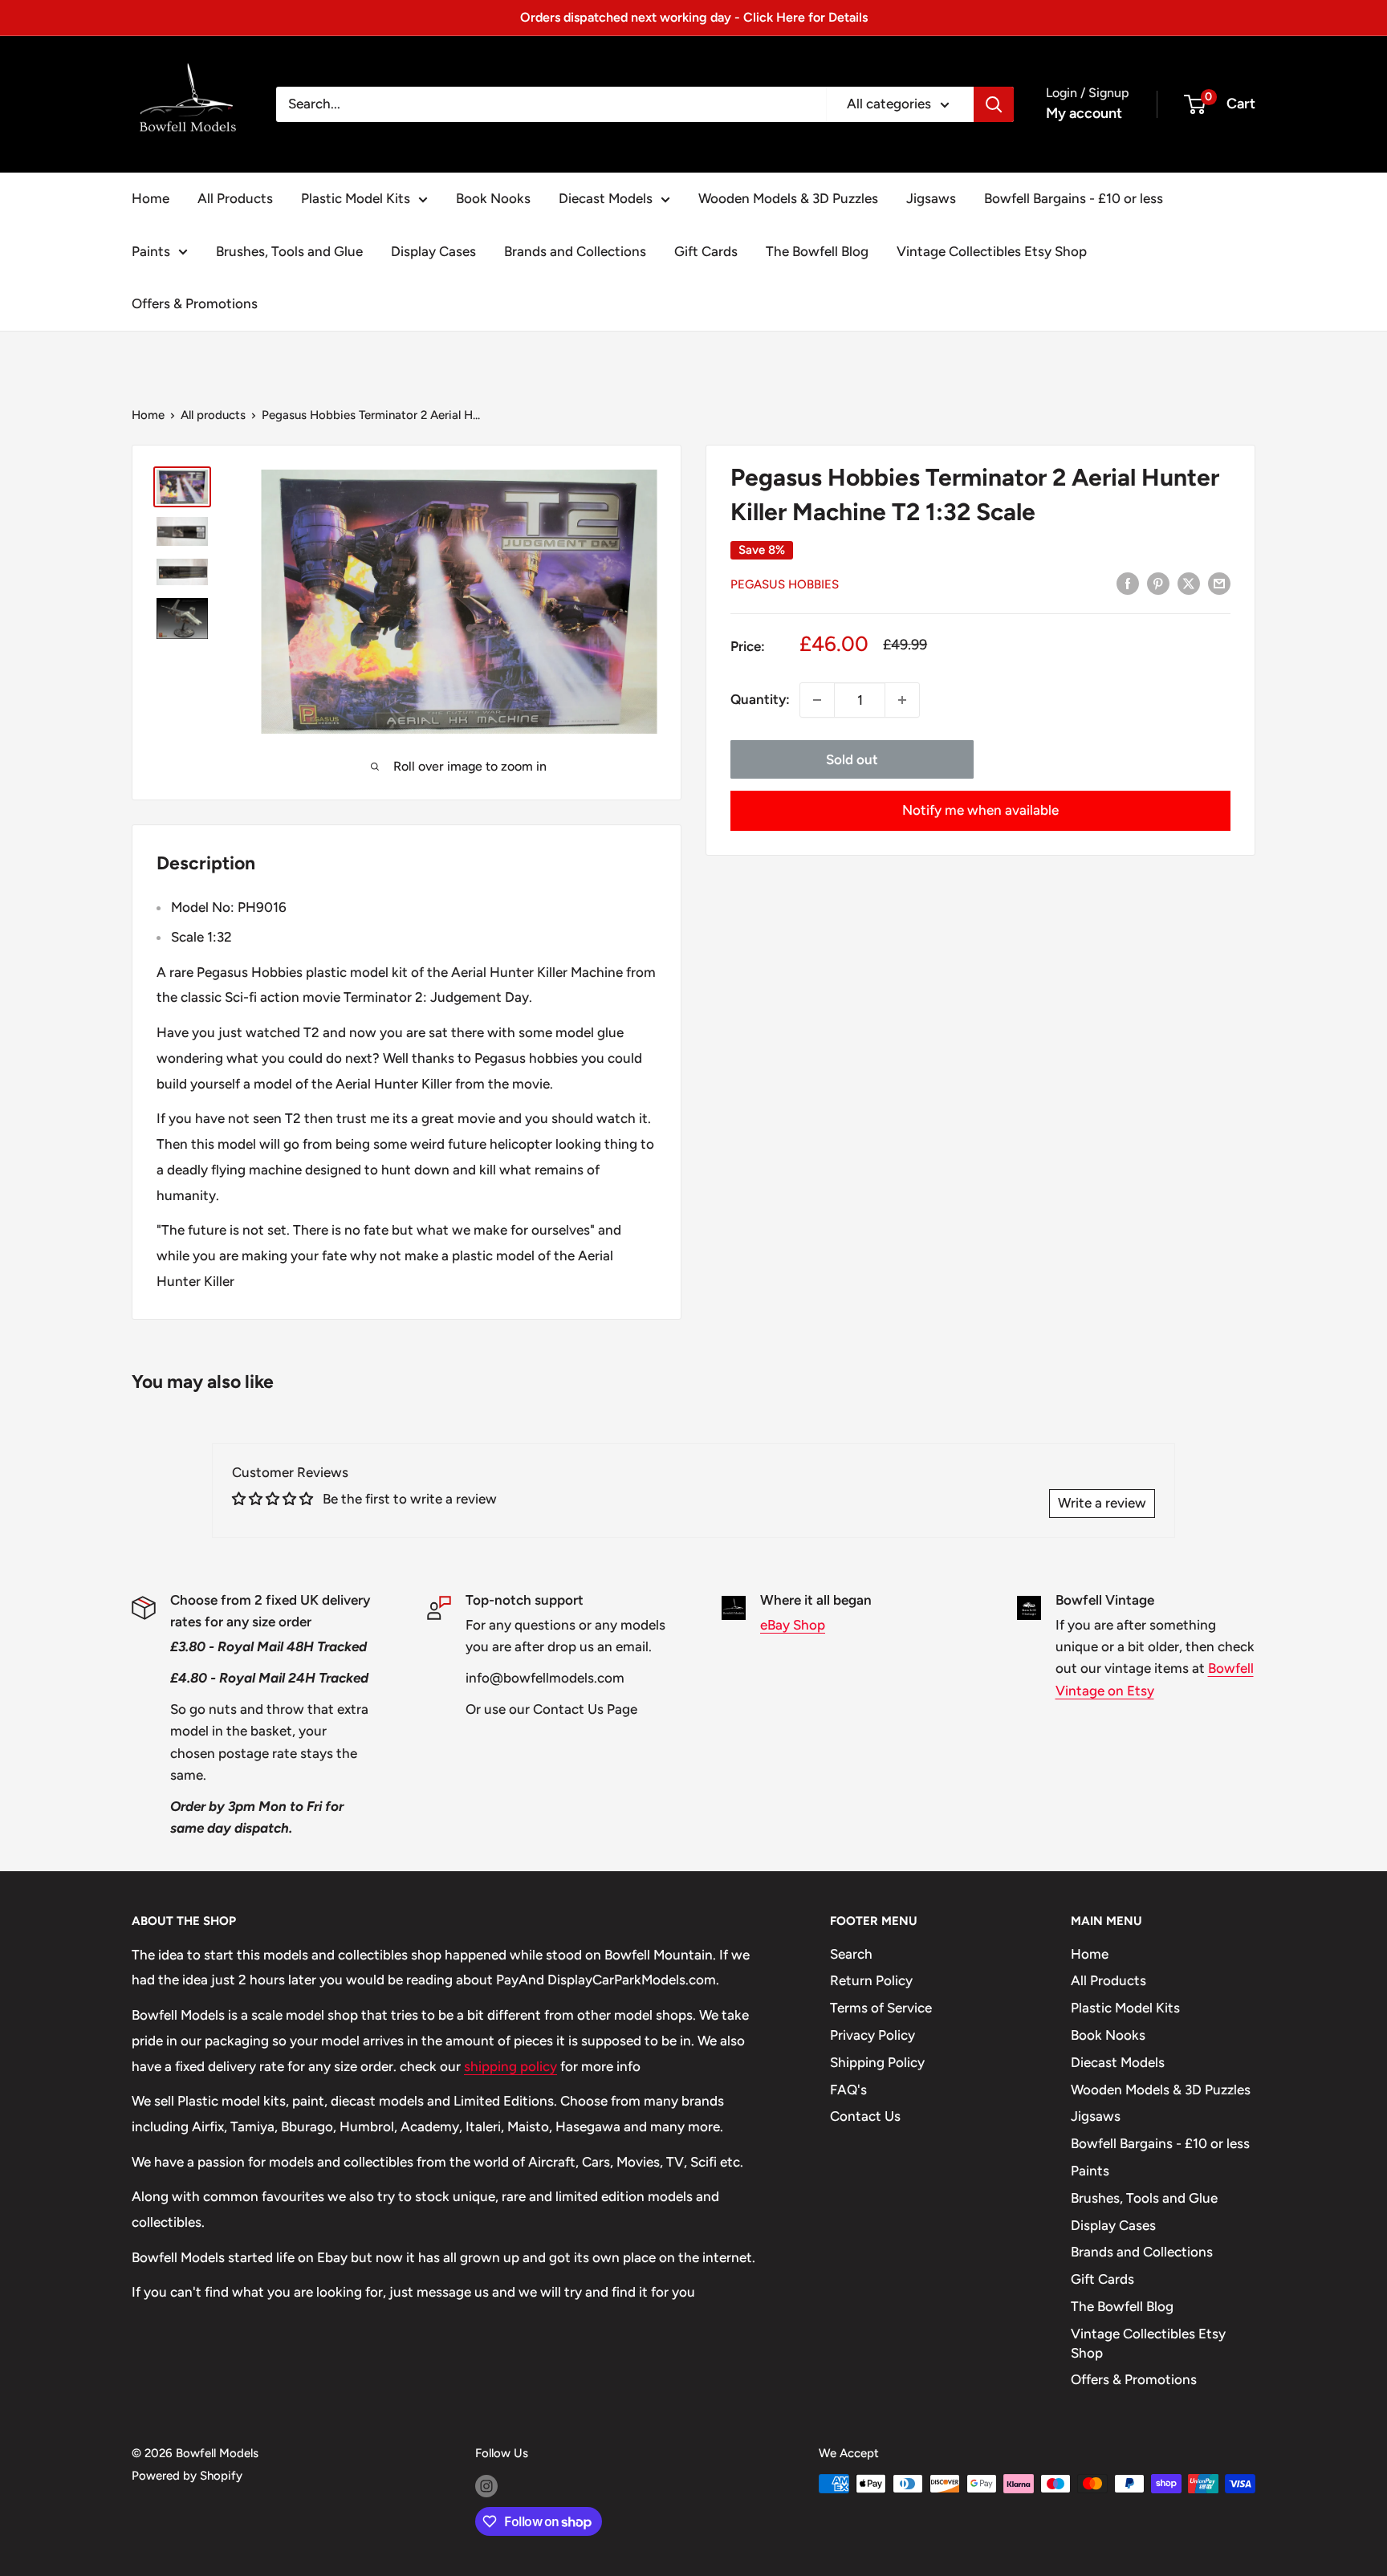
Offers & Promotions (195, 303)
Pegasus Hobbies (785, 584)
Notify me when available (980, 810)
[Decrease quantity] (817, 700)
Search (851, 1954)
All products (213, 415)
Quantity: (760, 699)
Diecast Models (606, 198)
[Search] (994, 104)
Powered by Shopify (187, 2476)
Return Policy (871, 1980)
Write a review (1102, 1503)
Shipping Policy (877, 2062)
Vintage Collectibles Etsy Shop (992, 251)
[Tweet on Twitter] (1189, 583)
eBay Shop (793, 1625)
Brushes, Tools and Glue (289, 251)
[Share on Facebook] (1128, 583)
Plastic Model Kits (356, 198)
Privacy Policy (872, 2035)
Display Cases (433, 251)
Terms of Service (881, 2008)
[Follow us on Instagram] (486, 2486)
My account (1084, 113)
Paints (151, 251)
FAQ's (848, 2090)
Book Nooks (493, 198)
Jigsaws (931, 198)
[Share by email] (1219, 583)
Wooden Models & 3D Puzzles (788, 198)
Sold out (852, 759)
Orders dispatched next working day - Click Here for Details (694, 17)
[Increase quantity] (902, 700)
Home (150, 198)
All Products (235, 198)
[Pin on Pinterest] (1158, 583)
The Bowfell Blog (817, 251)
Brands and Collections (575, 251)
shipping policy (510, 2066)
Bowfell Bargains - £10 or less (1074, 198)
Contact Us (865, 2116)
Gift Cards (706, 251)
